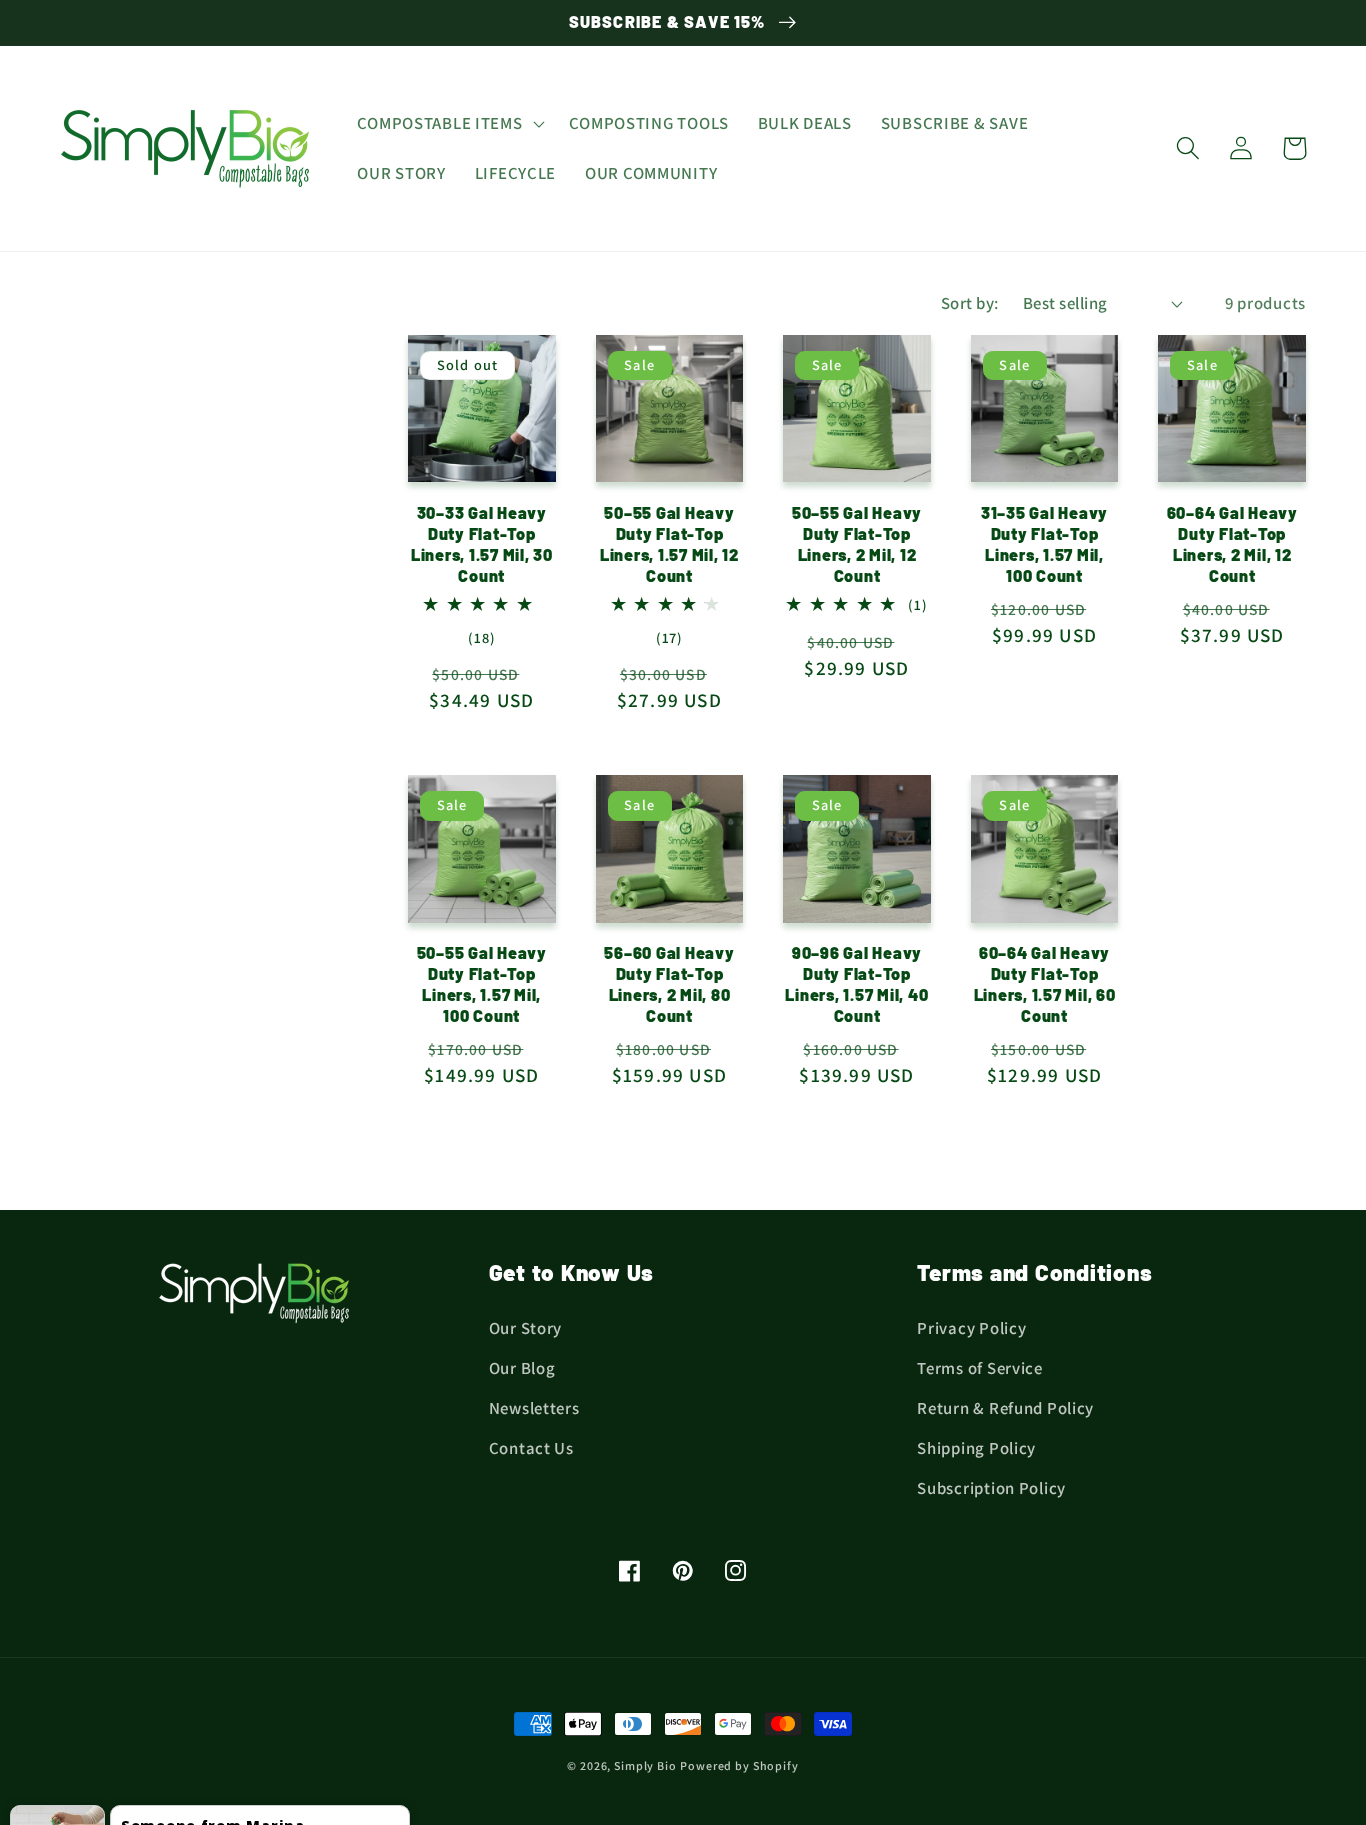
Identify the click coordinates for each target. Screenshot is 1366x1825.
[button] (449, 124)
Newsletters (534, 1408)
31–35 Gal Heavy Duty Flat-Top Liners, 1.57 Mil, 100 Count (1044, 544)
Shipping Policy (976, 1448)
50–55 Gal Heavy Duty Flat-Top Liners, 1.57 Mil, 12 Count (669, 544)
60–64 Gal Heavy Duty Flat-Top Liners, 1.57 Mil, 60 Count (1045, 984)
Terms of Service (980, 1368)
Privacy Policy (971, 1328)
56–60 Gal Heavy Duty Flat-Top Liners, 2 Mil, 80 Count (669, 984)
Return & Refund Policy (1005, 1408)
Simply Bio (645, 1765)
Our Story (525, 1328)
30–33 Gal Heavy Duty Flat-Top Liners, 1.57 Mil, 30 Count (482, 544)
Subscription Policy (991, 1488)
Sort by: (970, 303)
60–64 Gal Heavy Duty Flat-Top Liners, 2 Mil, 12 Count (1232, 544)
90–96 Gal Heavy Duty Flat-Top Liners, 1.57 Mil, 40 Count (856, 984)
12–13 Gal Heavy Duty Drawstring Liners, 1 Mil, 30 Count (251, 1757)
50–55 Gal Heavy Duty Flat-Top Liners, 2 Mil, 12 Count (857, 544)
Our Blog (522, 1368)
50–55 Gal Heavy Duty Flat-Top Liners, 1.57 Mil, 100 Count (482, 984)
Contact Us (531, 1448)
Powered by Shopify (739, 1765)
